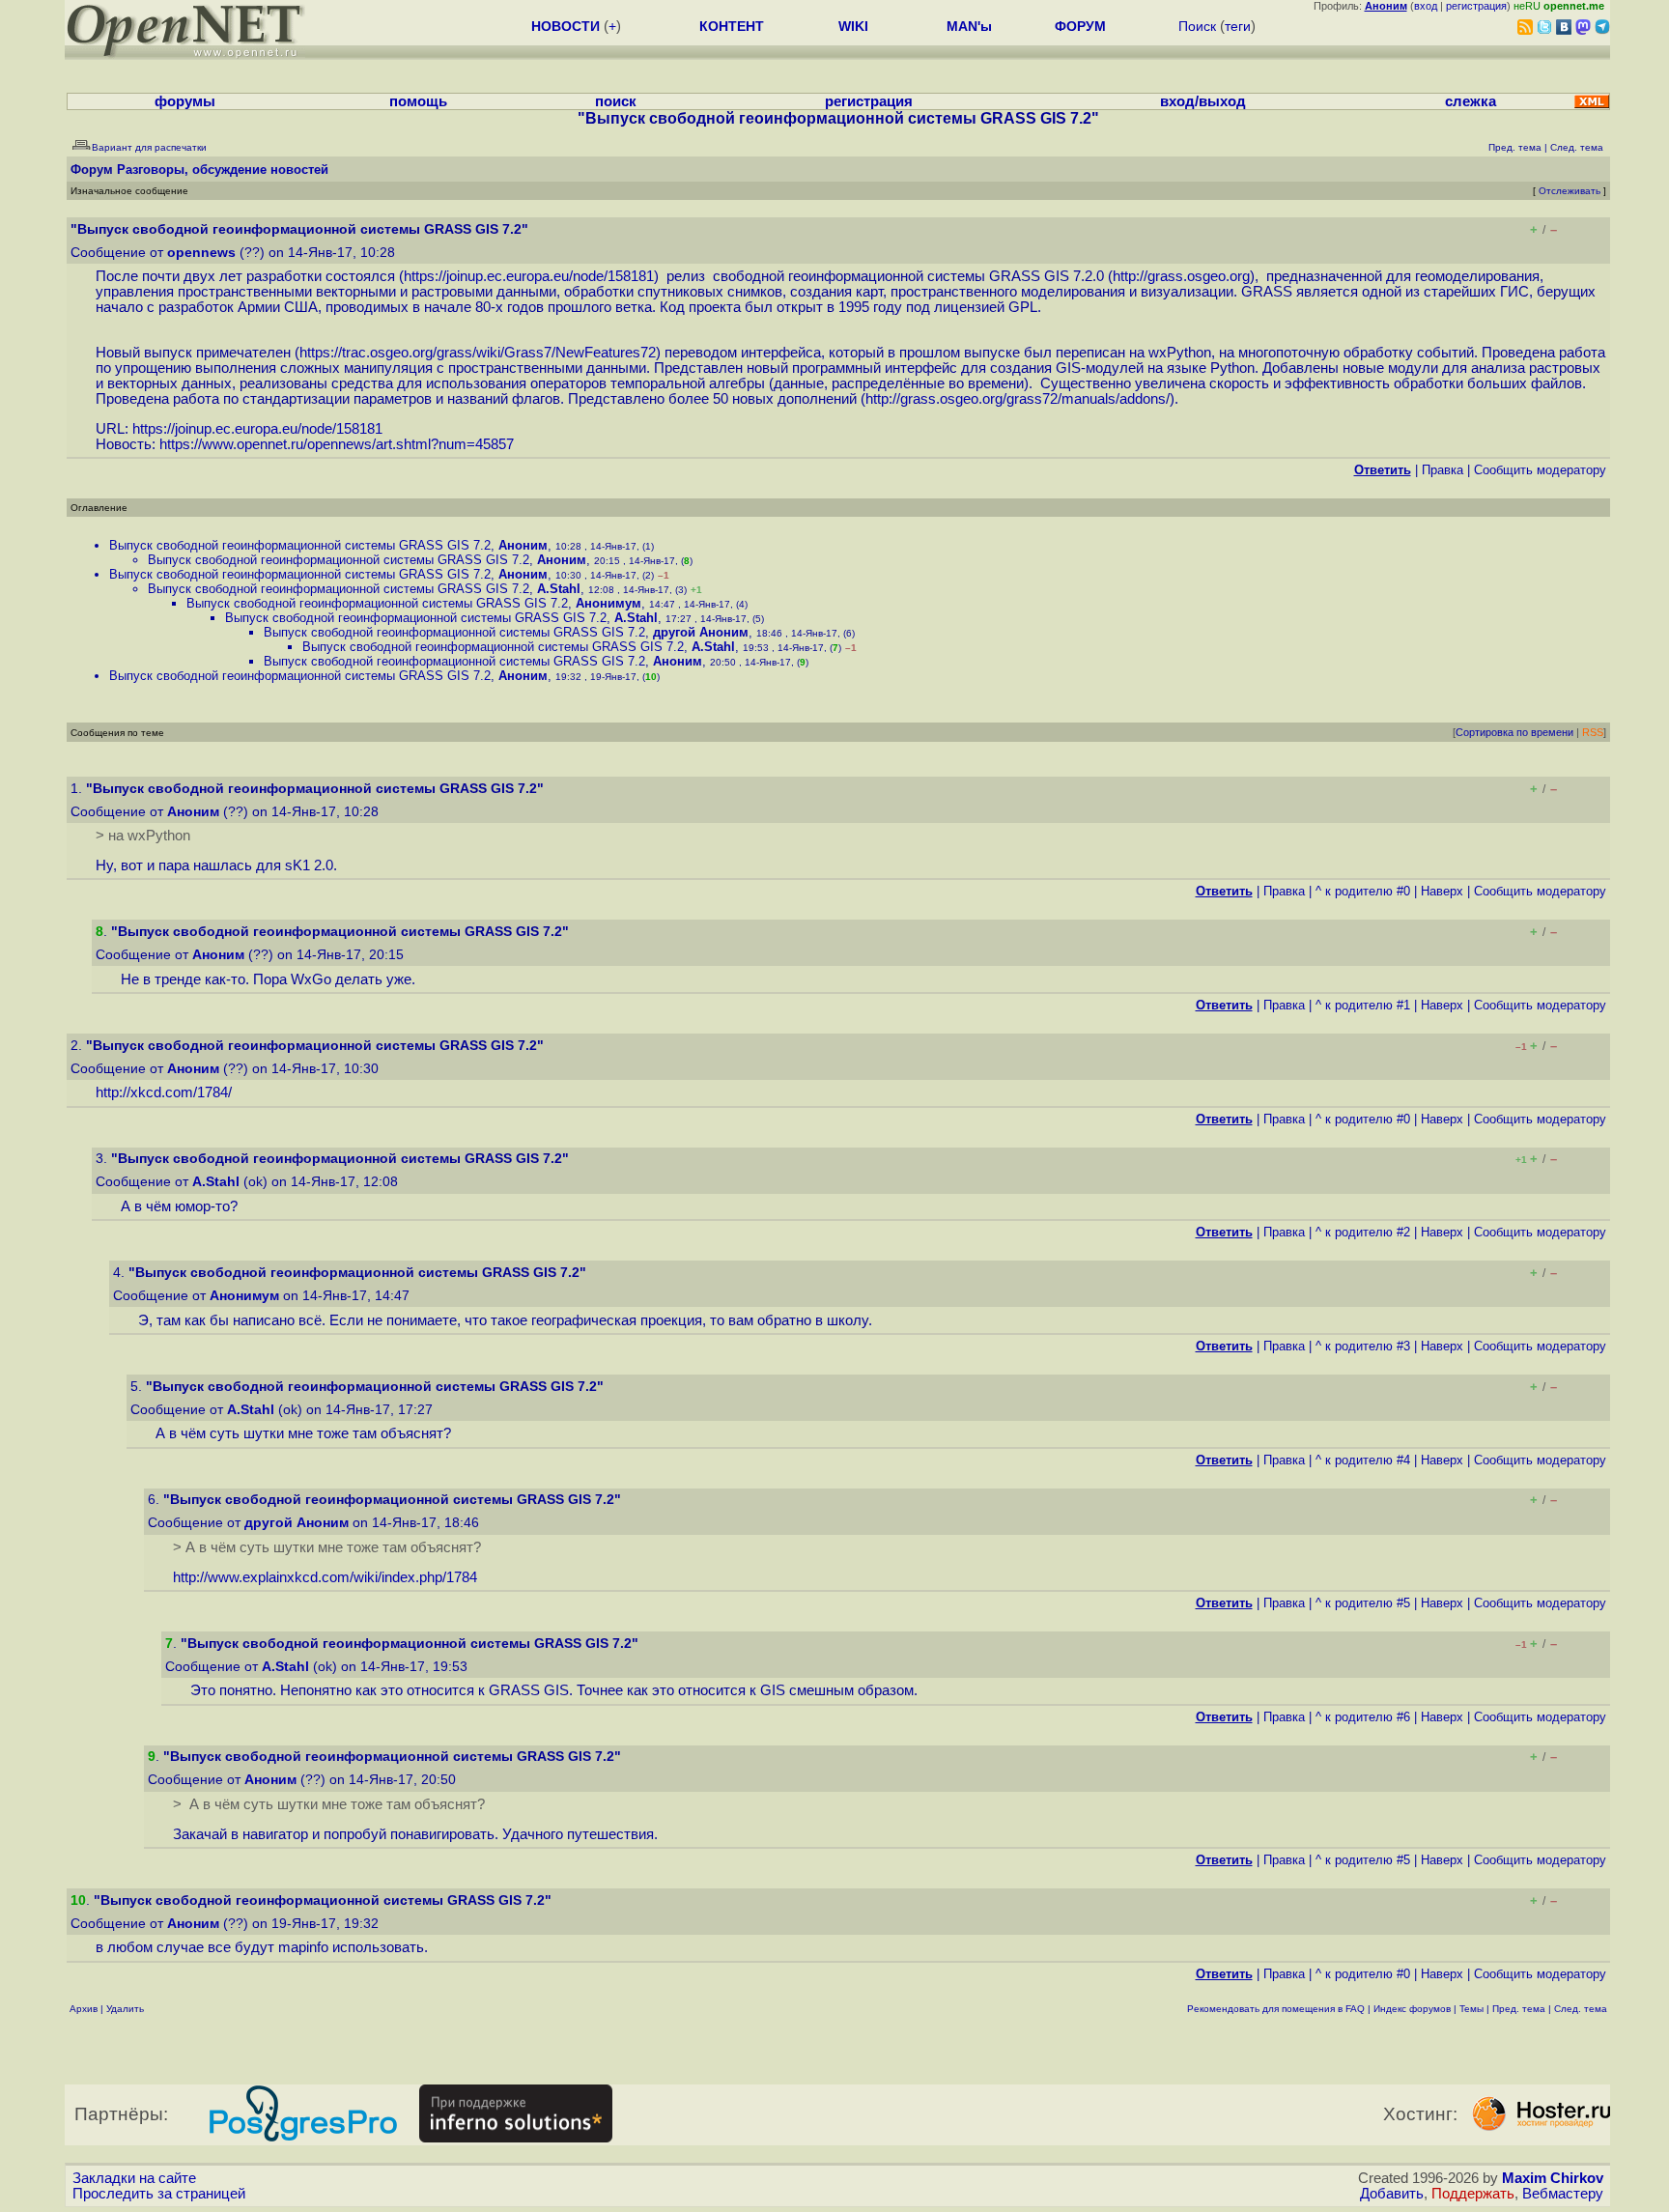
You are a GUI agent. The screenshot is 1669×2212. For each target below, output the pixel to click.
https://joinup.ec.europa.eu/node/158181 (529, 276)
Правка (1443, 470)
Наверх (1442, 891)
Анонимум (608, 603)
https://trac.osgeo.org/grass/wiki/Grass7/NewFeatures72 (478, 353)
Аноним (523, 545)
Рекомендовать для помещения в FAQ (1276, 2009)
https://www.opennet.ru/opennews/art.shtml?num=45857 (337, 444)
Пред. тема (1519, 2009)
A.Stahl (559, 589)
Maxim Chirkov (1553, 2178)
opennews (201, 253)
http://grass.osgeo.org (1181, 276)
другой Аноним (701, 632)
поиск (616, 101)
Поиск (1197, 26)
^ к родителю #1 (1363, 1005)
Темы (1471, 2009)
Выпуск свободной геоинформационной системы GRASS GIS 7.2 (300, 545)
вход (1426, 6)
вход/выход (1203, 101)
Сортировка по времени (1514, 732)
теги (1238, 26)
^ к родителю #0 (1363, 891)
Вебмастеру (1563, 2194)
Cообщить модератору (1540, 470)
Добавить (1392, 2194)
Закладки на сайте (134, 2178)
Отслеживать (1570, 191)
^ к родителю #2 (1363, 1232)
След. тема (1581, 2009)
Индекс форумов (1412, 2009)
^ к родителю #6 (1363, 1717)
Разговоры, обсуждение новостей (223, 170)
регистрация (1476, 6)
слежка (1471, 101)
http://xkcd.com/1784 (162, 1092)
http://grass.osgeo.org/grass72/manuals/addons (1016, 399)
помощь (418, 101)
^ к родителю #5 (1363, 1603)
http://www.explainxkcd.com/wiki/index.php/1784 (325, 1577)
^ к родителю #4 (1363, 1460)
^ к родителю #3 (1363, 1346)
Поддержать (1473, 2194)
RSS (1593, 732)
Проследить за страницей (159, 2194)
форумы (185, 101)
